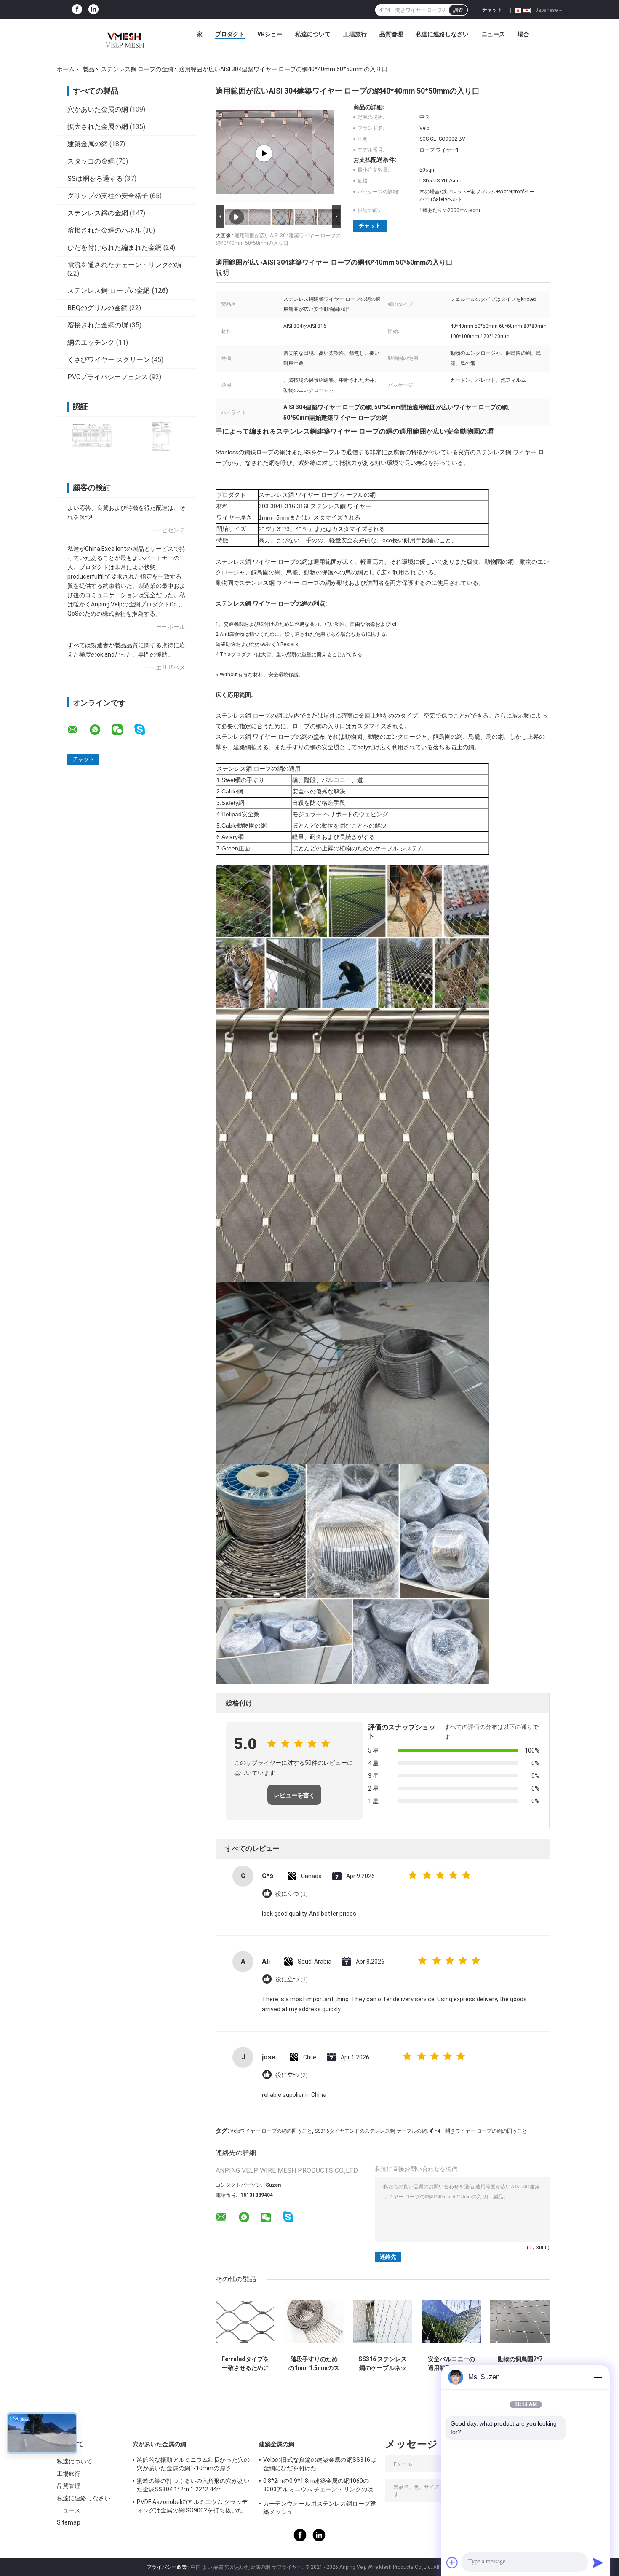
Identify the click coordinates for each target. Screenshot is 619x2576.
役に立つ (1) (292, 1894)
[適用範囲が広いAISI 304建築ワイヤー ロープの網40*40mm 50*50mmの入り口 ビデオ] (264, 153)
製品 (88, 69)
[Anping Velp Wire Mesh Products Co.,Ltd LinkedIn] (93, 10)
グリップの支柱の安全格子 (108, 196)
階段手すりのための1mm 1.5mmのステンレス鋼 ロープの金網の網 (314, 2364)
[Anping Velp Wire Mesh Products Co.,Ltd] (124, 36)
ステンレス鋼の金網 (98, 213)
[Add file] (452, 2563)
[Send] (598, 2563)
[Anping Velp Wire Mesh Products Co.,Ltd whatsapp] (100, 730)
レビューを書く (294, 1795)
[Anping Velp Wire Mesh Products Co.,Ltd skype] (145, 730)
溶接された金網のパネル (104, 230)
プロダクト (230, 34)
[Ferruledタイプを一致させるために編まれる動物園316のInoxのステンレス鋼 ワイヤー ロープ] (245, 2322)
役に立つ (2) (292, 2075)
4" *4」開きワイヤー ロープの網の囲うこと (478, 2131)
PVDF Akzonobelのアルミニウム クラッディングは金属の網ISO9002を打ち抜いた (192, 2506)
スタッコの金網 (91, 161)
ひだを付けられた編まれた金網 (115, 248)
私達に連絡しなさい (442, 34)
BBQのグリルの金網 (97, 308)
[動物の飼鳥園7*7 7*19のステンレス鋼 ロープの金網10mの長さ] (520, 2322)
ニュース (493, 34)
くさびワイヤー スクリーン (109, 360)
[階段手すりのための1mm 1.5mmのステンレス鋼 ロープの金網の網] (314, 2322)
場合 (523, 34)
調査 (458, 10)
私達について (313, 34)
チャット (492, 10)
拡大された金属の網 (98, 127)
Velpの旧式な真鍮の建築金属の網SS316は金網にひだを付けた (320, 2464)
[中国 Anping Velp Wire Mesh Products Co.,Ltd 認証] (92, 436)
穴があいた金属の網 (98, 109)
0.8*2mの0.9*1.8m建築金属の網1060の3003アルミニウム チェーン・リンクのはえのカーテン (318, 2486)
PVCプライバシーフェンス (108, 377)
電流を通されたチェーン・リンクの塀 (125, 265)
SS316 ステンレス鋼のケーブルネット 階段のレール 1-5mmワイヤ (383, 2364)
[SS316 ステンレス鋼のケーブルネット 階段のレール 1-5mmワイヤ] (383, 2322)
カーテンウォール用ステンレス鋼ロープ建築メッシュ (320, 2508)
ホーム (66, 69)
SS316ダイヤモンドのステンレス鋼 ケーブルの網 (371, 2131)
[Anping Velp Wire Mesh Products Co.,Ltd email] (78, 730)
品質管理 (391, 34)
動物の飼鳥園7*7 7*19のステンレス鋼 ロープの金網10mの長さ (520, 2364)
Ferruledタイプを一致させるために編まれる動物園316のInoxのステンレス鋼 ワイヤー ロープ (245, 2364)
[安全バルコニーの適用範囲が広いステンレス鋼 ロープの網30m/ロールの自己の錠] (451, 2322)
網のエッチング (91, 342)
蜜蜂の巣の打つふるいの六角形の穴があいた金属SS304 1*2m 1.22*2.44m (193, 2485)
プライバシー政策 (167, 2567)
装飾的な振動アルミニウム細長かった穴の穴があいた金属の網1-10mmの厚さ (193, 2464)
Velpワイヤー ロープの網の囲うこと (271, 2131)
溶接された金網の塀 (98, 325)
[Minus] (598, 2377)
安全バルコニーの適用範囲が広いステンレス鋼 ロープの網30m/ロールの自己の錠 (451, 2364)
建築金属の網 (88, 144)
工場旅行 (355, 34)
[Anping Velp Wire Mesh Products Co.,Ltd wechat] (123, 730)
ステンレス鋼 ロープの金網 (137, 69)
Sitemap (69, 2522)
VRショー (270, 34)
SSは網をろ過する (95, 178)
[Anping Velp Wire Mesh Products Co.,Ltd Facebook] (77, 10)
